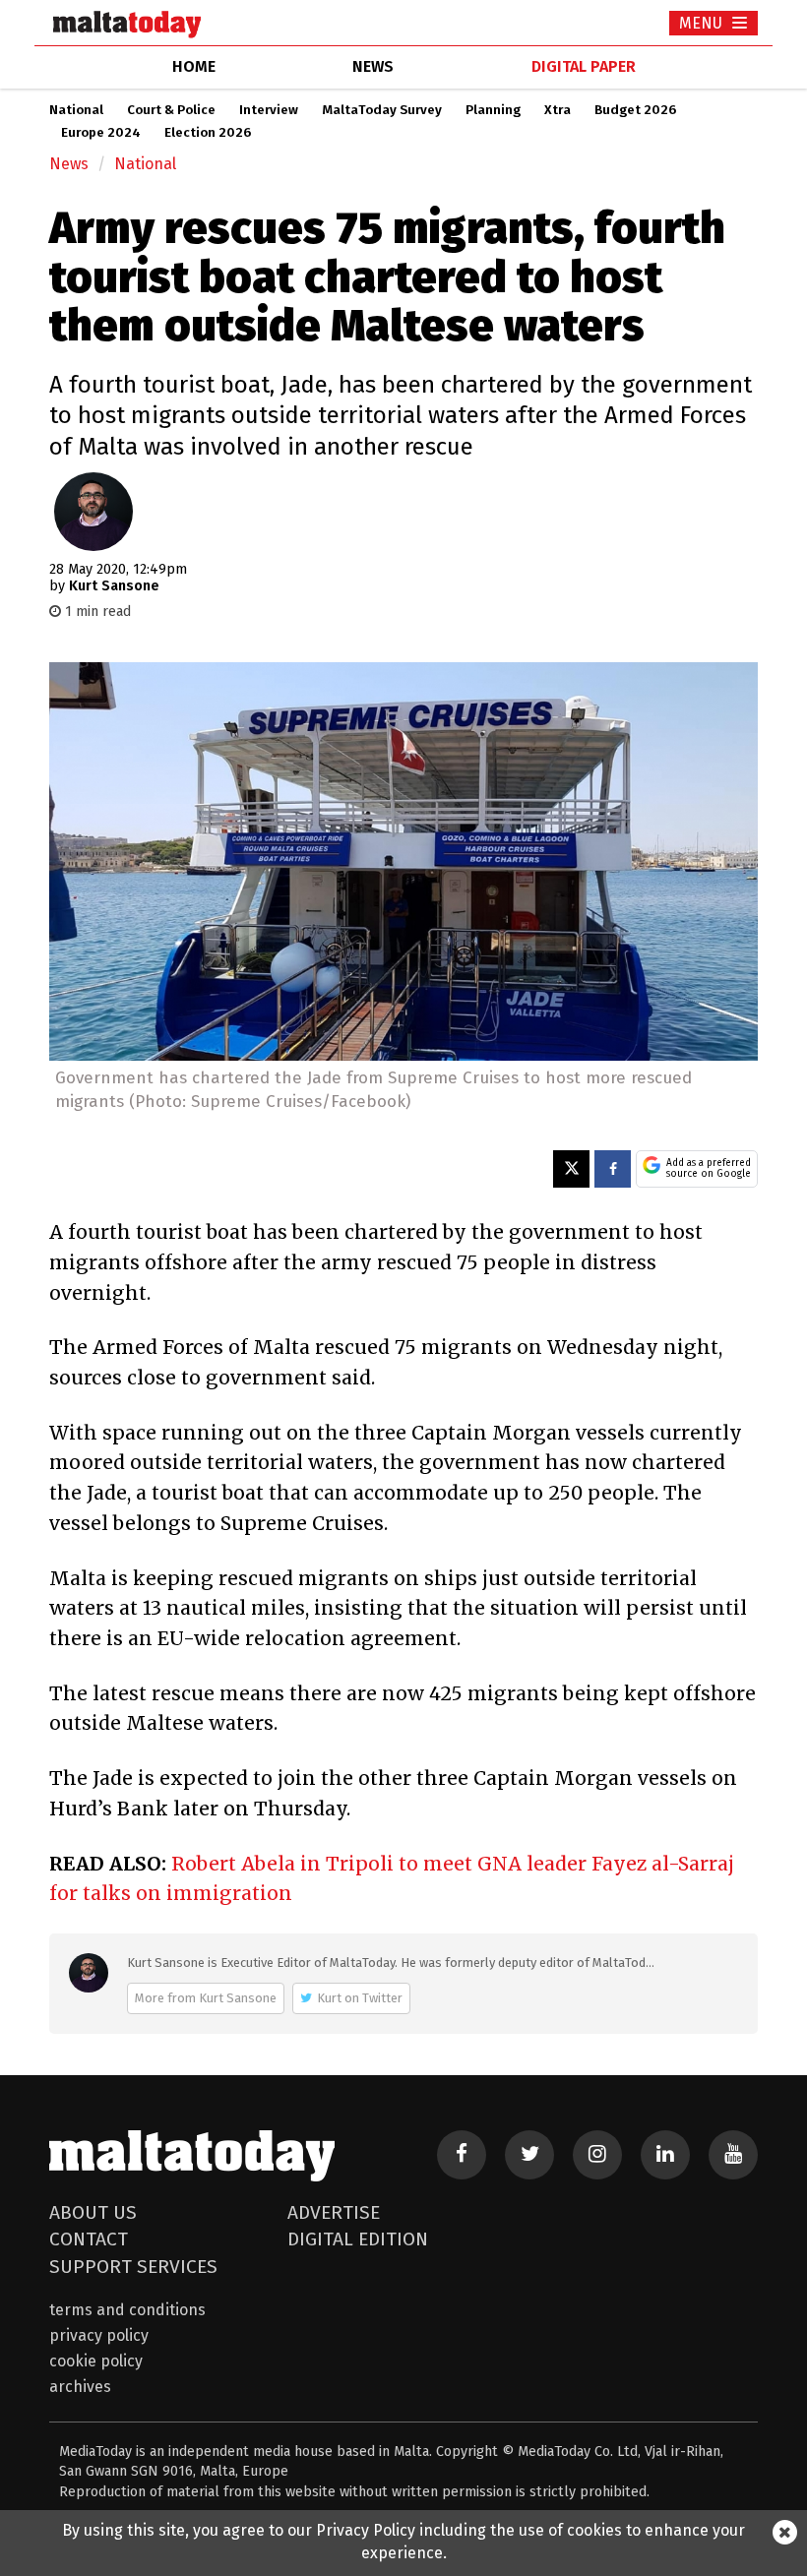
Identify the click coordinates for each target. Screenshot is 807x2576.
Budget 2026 (635, 110)
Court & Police (171, 110)
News (69, 164)
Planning (493, 110)
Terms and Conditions (127, 2310)
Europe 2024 (101, 133)
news (373, 66)
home (194, 66)
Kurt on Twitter (360, 1998)
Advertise (334, 2212)
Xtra (558, 110)
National (76, 110)
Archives (80, 2387)
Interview (269, 110)
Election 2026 (208, 133)
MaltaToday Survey (382, 110)
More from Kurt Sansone (206, 1998)
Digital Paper (584, 66)
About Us (93, 2212)
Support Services (133, 2267)
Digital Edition (358, 2239)
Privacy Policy (99, 2335)
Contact (89, 2239)
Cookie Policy (96, 2361)
